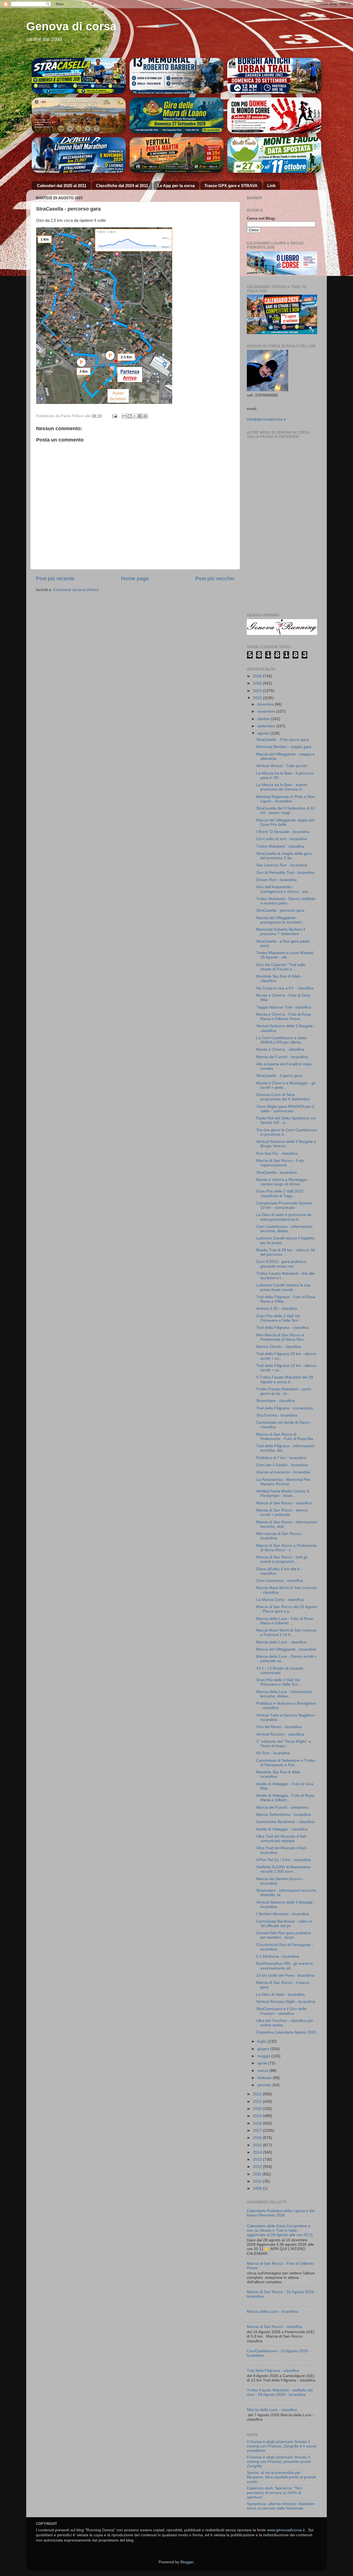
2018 (258, 2123)
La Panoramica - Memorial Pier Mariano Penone (283, 1482)
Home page (135, 578)
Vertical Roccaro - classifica (280, 1734)
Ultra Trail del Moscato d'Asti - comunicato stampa (282, 1839)
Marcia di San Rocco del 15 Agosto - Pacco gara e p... (287, 1609)
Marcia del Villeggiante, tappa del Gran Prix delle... (285, 822)
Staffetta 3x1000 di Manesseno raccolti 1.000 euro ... (283, 1869)
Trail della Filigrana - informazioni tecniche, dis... (285, 1448)
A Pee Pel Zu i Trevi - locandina (284, 1860)
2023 (258, 698)
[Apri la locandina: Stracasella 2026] (79, 76)
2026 (258, 676)
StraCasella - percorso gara (280, 910)
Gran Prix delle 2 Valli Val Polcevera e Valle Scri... (279, 1318)
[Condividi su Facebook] (140, 416)
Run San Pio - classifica (277, 1153)
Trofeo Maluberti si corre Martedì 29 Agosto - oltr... (285, 955)
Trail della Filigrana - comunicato (285, 1408)
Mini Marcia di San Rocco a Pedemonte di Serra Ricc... (282, 1337)
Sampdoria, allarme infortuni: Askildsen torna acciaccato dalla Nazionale (281, 2506)
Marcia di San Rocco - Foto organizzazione (280, 1163)
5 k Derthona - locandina (278, 1956)
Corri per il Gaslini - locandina (282, 1465)
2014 (258, 2152)
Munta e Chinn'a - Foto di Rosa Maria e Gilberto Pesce (284, 1017)
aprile (263, 2063)
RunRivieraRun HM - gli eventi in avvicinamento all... (285, 1966)
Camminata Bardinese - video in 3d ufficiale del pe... (284, 1924)
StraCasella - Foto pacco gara (282, 740)
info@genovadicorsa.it (266, 419)
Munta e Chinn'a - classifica (280, 1049)
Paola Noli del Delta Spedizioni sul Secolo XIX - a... (286, 1120)
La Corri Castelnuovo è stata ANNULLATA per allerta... (281, 1040)
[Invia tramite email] (124, 416)
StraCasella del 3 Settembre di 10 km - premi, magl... (286, 811)
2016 (258, 2138)
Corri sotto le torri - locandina (282, 839)
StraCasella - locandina (276, 1173)
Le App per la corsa (176, 186)
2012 (258, 2167)
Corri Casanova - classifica (280, 1581)
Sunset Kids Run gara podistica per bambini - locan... (284, 1935)
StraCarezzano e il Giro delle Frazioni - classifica (281, 2011)
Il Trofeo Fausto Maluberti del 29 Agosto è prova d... (285, 1379)
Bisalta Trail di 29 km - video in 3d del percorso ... (286, 1252)
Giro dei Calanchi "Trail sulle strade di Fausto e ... (281, 967)
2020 (258, 2109)
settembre (267, 726)
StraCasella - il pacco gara (279, 1076)
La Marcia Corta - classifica (280, 1600)
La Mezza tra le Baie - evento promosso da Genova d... (282, 787)
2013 (258, 2159)
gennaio (265, 2085)
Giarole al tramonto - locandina (283, 1472)
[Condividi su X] (135, 416)
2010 (258, 2181)
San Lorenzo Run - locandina (282, 865)
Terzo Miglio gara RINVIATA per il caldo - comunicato (285, 1109)
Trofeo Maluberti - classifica (280, 846)
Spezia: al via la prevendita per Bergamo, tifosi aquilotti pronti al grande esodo (282, 2477)
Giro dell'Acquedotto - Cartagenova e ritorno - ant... (284, 889)
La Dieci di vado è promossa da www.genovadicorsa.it (284, 1217)
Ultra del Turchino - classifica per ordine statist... (285, 2023)
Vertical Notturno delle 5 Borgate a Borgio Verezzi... (286, 1144)
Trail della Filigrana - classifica (282, 1328)
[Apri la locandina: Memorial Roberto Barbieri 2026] (177, 76)
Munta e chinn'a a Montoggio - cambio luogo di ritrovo (283, 1182)
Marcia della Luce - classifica (281, 1642)
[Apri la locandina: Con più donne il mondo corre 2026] (274, 155)
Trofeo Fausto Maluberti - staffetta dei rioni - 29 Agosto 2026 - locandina (280, 2392)
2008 (258, 2188)
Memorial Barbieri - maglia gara (284, 747)
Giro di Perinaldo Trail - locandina (285, 873)
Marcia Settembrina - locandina (284, 1815)
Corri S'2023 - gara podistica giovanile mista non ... (281, 1264)
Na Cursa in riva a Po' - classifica (285, 988)
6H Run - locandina (273, 1753)
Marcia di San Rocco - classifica (284, 1503)
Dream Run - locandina (276, 880)
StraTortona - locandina (277, 1415)
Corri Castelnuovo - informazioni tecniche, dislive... (284, 1229)
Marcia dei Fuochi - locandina (282, 1057)
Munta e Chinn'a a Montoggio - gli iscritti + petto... (286, 1085)
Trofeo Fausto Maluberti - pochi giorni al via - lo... (284, 1391)
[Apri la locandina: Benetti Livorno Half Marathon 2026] (79, 155)
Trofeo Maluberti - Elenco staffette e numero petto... (286, 901)
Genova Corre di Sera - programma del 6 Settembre (283, 1097)
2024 (258, 691)
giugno (264, 2049)
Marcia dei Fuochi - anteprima (282, 1807)
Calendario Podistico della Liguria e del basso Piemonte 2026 (281, 2213)
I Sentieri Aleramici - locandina (283, 1914)
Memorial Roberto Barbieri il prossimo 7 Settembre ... (281, 932)
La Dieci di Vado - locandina (280, 1994)
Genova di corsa (71, 26)
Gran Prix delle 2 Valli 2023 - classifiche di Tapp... (281, 1193)
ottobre (264, 719)
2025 (258, 683)
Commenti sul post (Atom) (76, 590)
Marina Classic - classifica (279, 1347)
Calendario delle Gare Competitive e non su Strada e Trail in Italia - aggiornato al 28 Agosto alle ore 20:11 (280, 2230)
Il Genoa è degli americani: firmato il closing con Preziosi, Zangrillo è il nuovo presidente (282, 2446)
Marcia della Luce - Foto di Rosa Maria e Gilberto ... (285, 1621)
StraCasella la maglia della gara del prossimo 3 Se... (284, 856)
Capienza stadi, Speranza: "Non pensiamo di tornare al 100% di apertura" (275, 2493)
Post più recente (55, 578)
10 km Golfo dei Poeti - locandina (285, 1975)
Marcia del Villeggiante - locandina (286, 1649)
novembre (267, 711)
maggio (264, 2056)
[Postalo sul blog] (130, 416)
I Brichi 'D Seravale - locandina (283, 832)
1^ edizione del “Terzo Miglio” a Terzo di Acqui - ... (284, 1744)
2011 (258, 2174)
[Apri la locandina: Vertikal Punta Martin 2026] (177, 155)
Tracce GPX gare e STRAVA (231, 186)
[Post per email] (114, 416)
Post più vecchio (215, 578)
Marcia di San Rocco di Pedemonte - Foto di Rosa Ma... (286, 1437)
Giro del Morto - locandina (279, 1727)
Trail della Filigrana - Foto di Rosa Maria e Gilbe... (286, 1299)
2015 (258, 2145)
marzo (263, 2071)
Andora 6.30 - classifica (277, 1309)
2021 (258, 2102)
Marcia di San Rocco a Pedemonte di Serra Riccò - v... (287, 1548)
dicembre (266, 704)
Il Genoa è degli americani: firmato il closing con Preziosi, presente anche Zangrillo (279, 2462)
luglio (262, 2041)
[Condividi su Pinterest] (145, 416)
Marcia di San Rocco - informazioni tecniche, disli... (287, 1524)
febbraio (265, 2078)
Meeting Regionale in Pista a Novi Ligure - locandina (286, 799)
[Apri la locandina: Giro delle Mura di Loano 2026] (177, 115)
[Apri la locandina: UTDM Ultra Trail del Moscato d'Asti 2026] (79, 115)
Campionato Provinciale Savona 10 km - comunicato (284, 1205)
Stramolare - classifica (276, 1401)
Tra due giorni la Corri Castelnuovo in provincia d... (287, 1132)
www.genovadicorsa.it (286, 2530)
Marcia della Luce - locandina (272, 2312)
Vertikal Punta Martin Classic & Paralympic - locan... (283, 1493)
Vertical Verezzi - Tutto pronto (282, 766)
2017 (258, 2131)
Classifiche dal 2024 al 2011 (122, 186)
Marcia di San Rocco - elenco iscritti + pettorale (282, 1512)
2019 (258, 2116)
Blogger (187, 2562)
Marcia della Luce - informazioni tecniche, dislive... (284, 1694)
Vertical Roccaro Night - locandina (286, 2002)
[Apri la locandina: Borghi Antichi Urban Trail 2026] (274, 76)
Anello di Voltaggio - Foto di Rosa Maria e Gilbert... (285, 1798)
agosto (264, 733)
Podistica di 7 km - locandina (281, 1458)
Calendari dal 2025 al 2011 (62, 186)
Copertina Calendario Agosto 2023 (286, 2032)
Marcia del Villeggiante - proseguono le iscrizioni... (280, 920)
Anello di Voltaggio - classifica (282, 1829)
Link (271, 186)
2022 (258, 2094)
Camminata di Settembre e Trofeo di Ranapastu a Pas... (286, 1763)
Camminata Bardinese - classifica (285, 1822)
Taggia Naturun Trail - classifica (284, 1007)
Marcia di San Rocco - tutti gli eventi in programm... (282, 1559)
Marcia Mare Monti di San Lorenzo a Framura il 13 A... (286, 1632)
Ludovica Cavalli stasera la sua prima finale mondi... (283, 1287)
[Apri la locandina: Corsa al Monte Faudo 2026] (274, 115)
